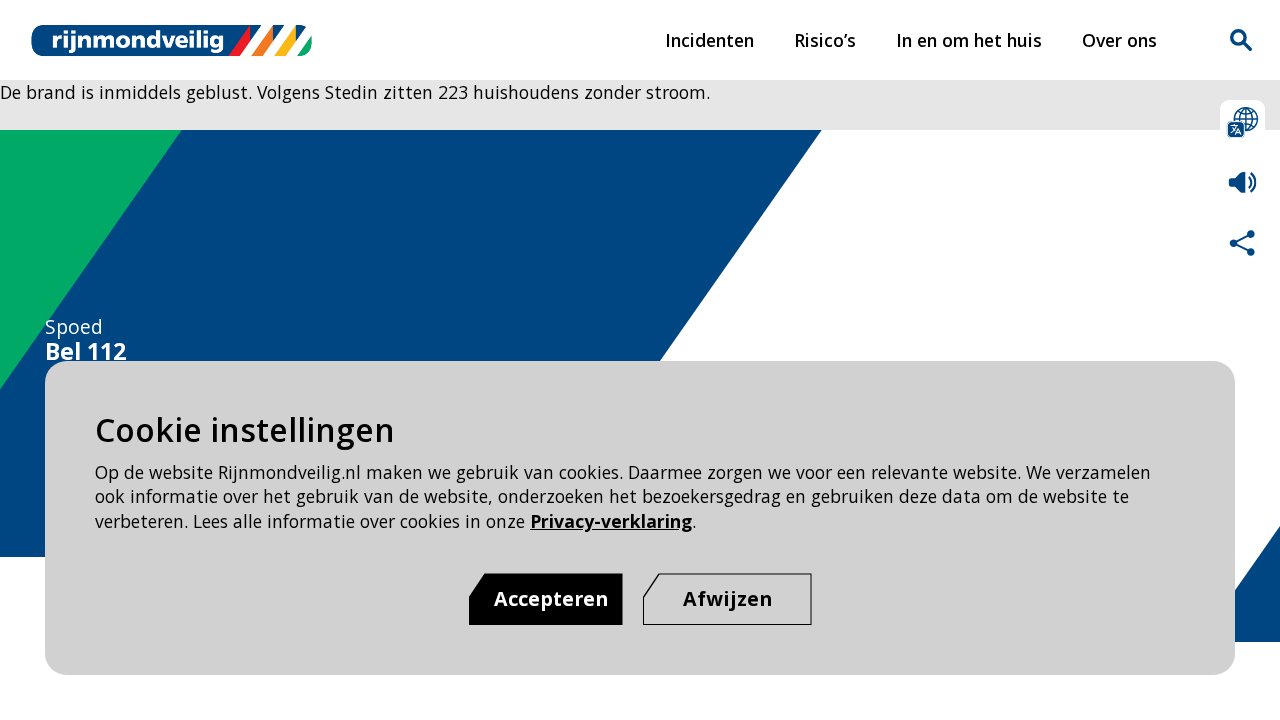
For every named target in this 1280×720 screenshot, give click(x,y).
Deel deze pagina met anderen (1242, 242)
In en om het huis (969, 40)
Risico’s (825, 40)
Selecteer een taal (1242, 122)
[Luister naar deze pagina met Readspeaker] (1242, 182)
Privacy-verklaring (611, 521)
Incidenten (709, 40)
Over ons (1119, 40)
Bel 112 (85, 352)
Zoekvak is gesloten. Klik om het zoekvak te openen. (1241, 40)
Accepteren (551, 598)
